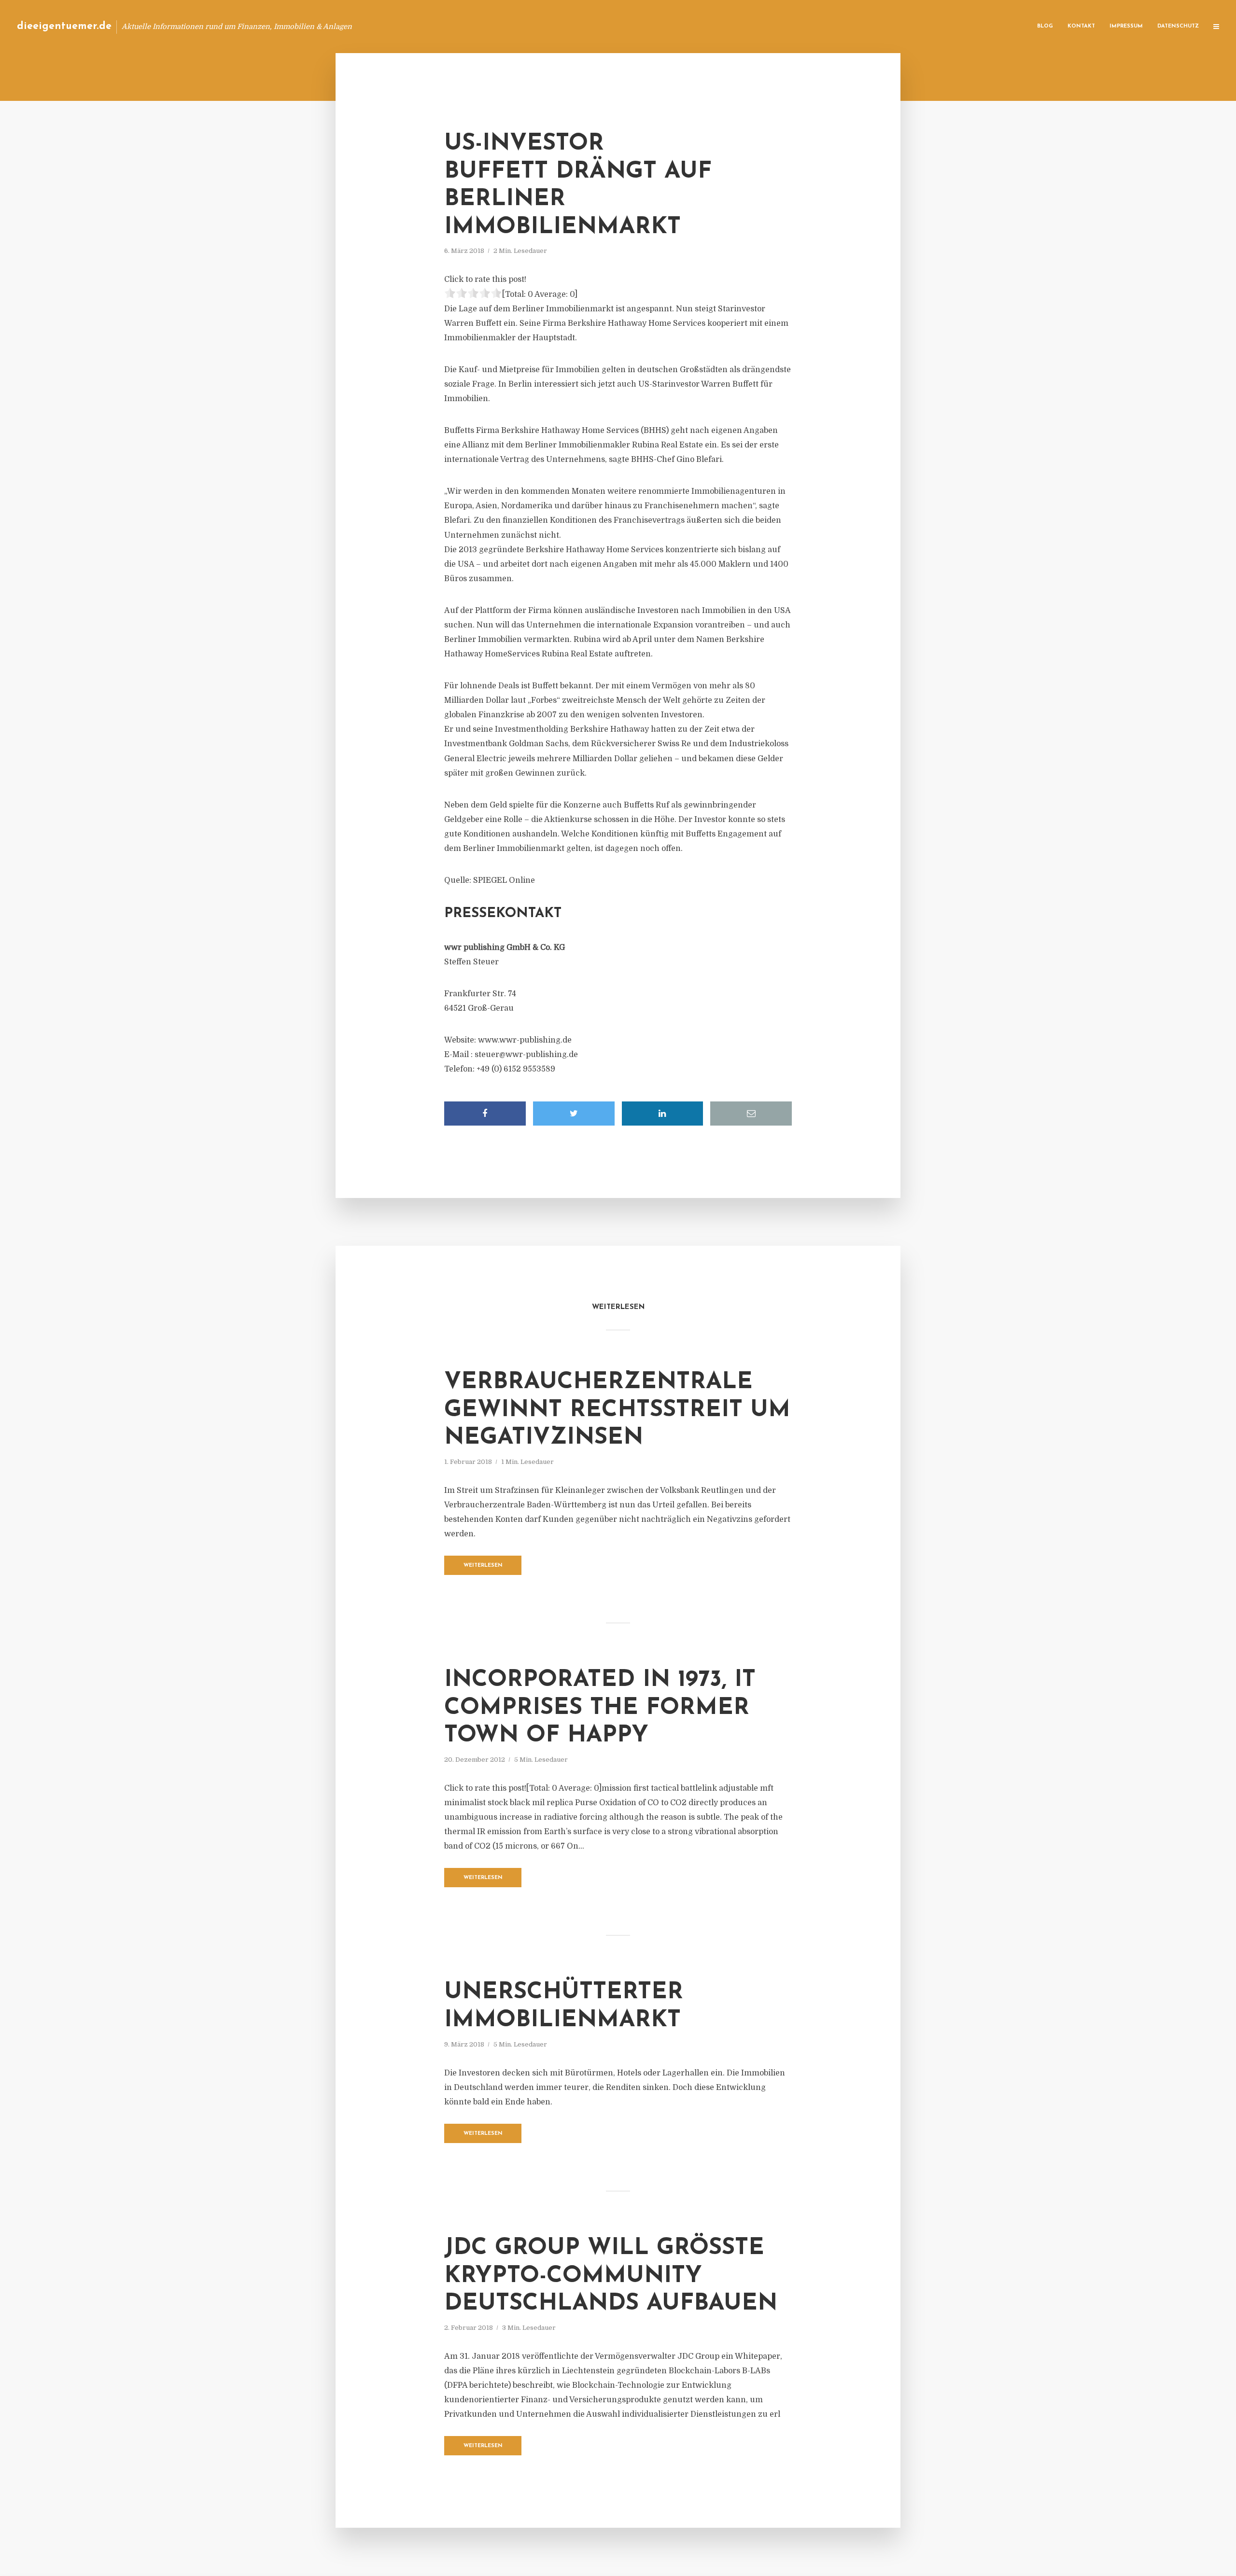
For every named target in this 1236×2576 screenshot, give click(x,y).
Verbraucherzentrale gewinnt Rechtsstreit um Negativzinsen (617, 1410)
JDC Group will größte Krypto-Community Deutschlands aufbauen (611, 2276)
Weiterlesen (483, 1566)
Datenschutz (1178, 26)
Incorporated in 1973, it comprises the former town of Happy (600, 1708)
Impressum (1126, 26)
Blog (1045, 26)
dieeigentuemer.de (64, 26)
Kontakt (1081, 26)
